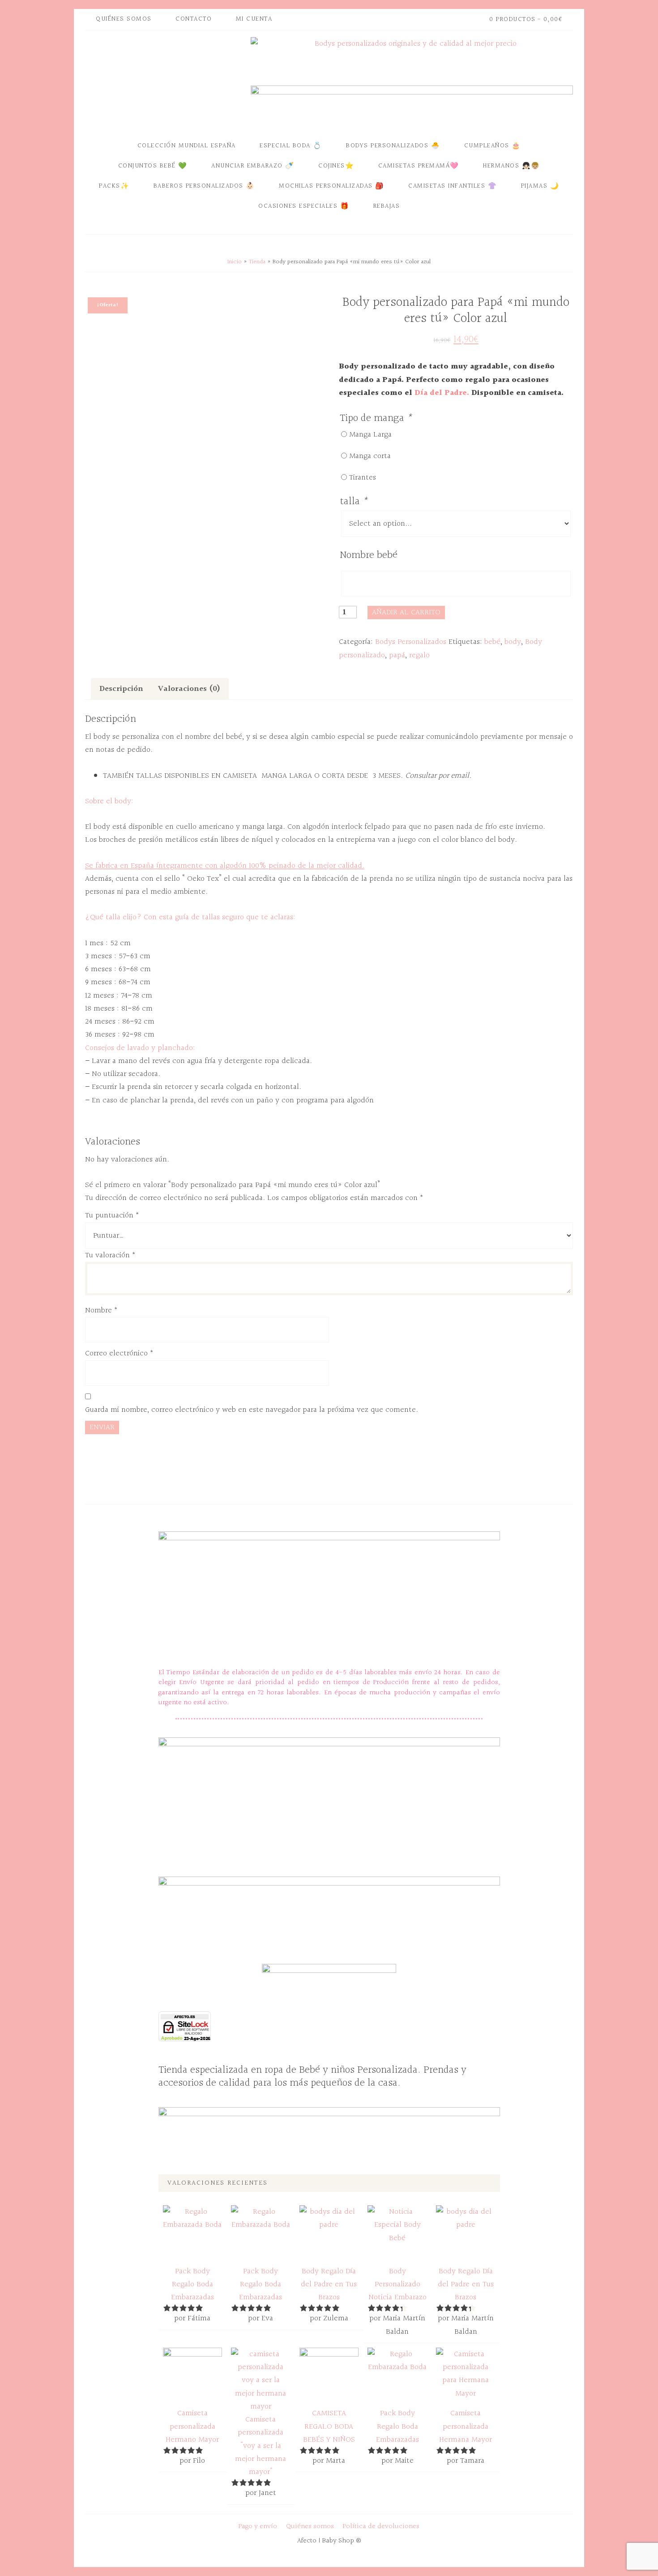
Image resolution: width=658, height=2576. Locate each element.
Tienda (257, 262)
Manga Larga (370, 435)
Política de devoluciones (381, 2527)
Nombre (101, 1310)
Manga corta (370, 456)
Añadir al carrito (406, 612)
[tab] (121, 689)
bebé (492, 642)
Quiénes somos (310, 2527)
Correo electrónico (119, 1353)
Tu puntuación (112, 1215)
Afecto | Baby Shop (166, 82)
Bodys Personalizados (411, 642)
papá (397, 655)
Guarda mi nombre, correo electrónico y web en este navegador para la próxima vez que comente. (252, 1410)
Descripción (121, 689)
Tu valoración (110, 1255)
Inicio (235, 262)
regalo (419, 655)
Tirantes (363, 478)
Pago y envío (258, 2527)
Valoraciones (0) (189, 689)
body (513, 642)
